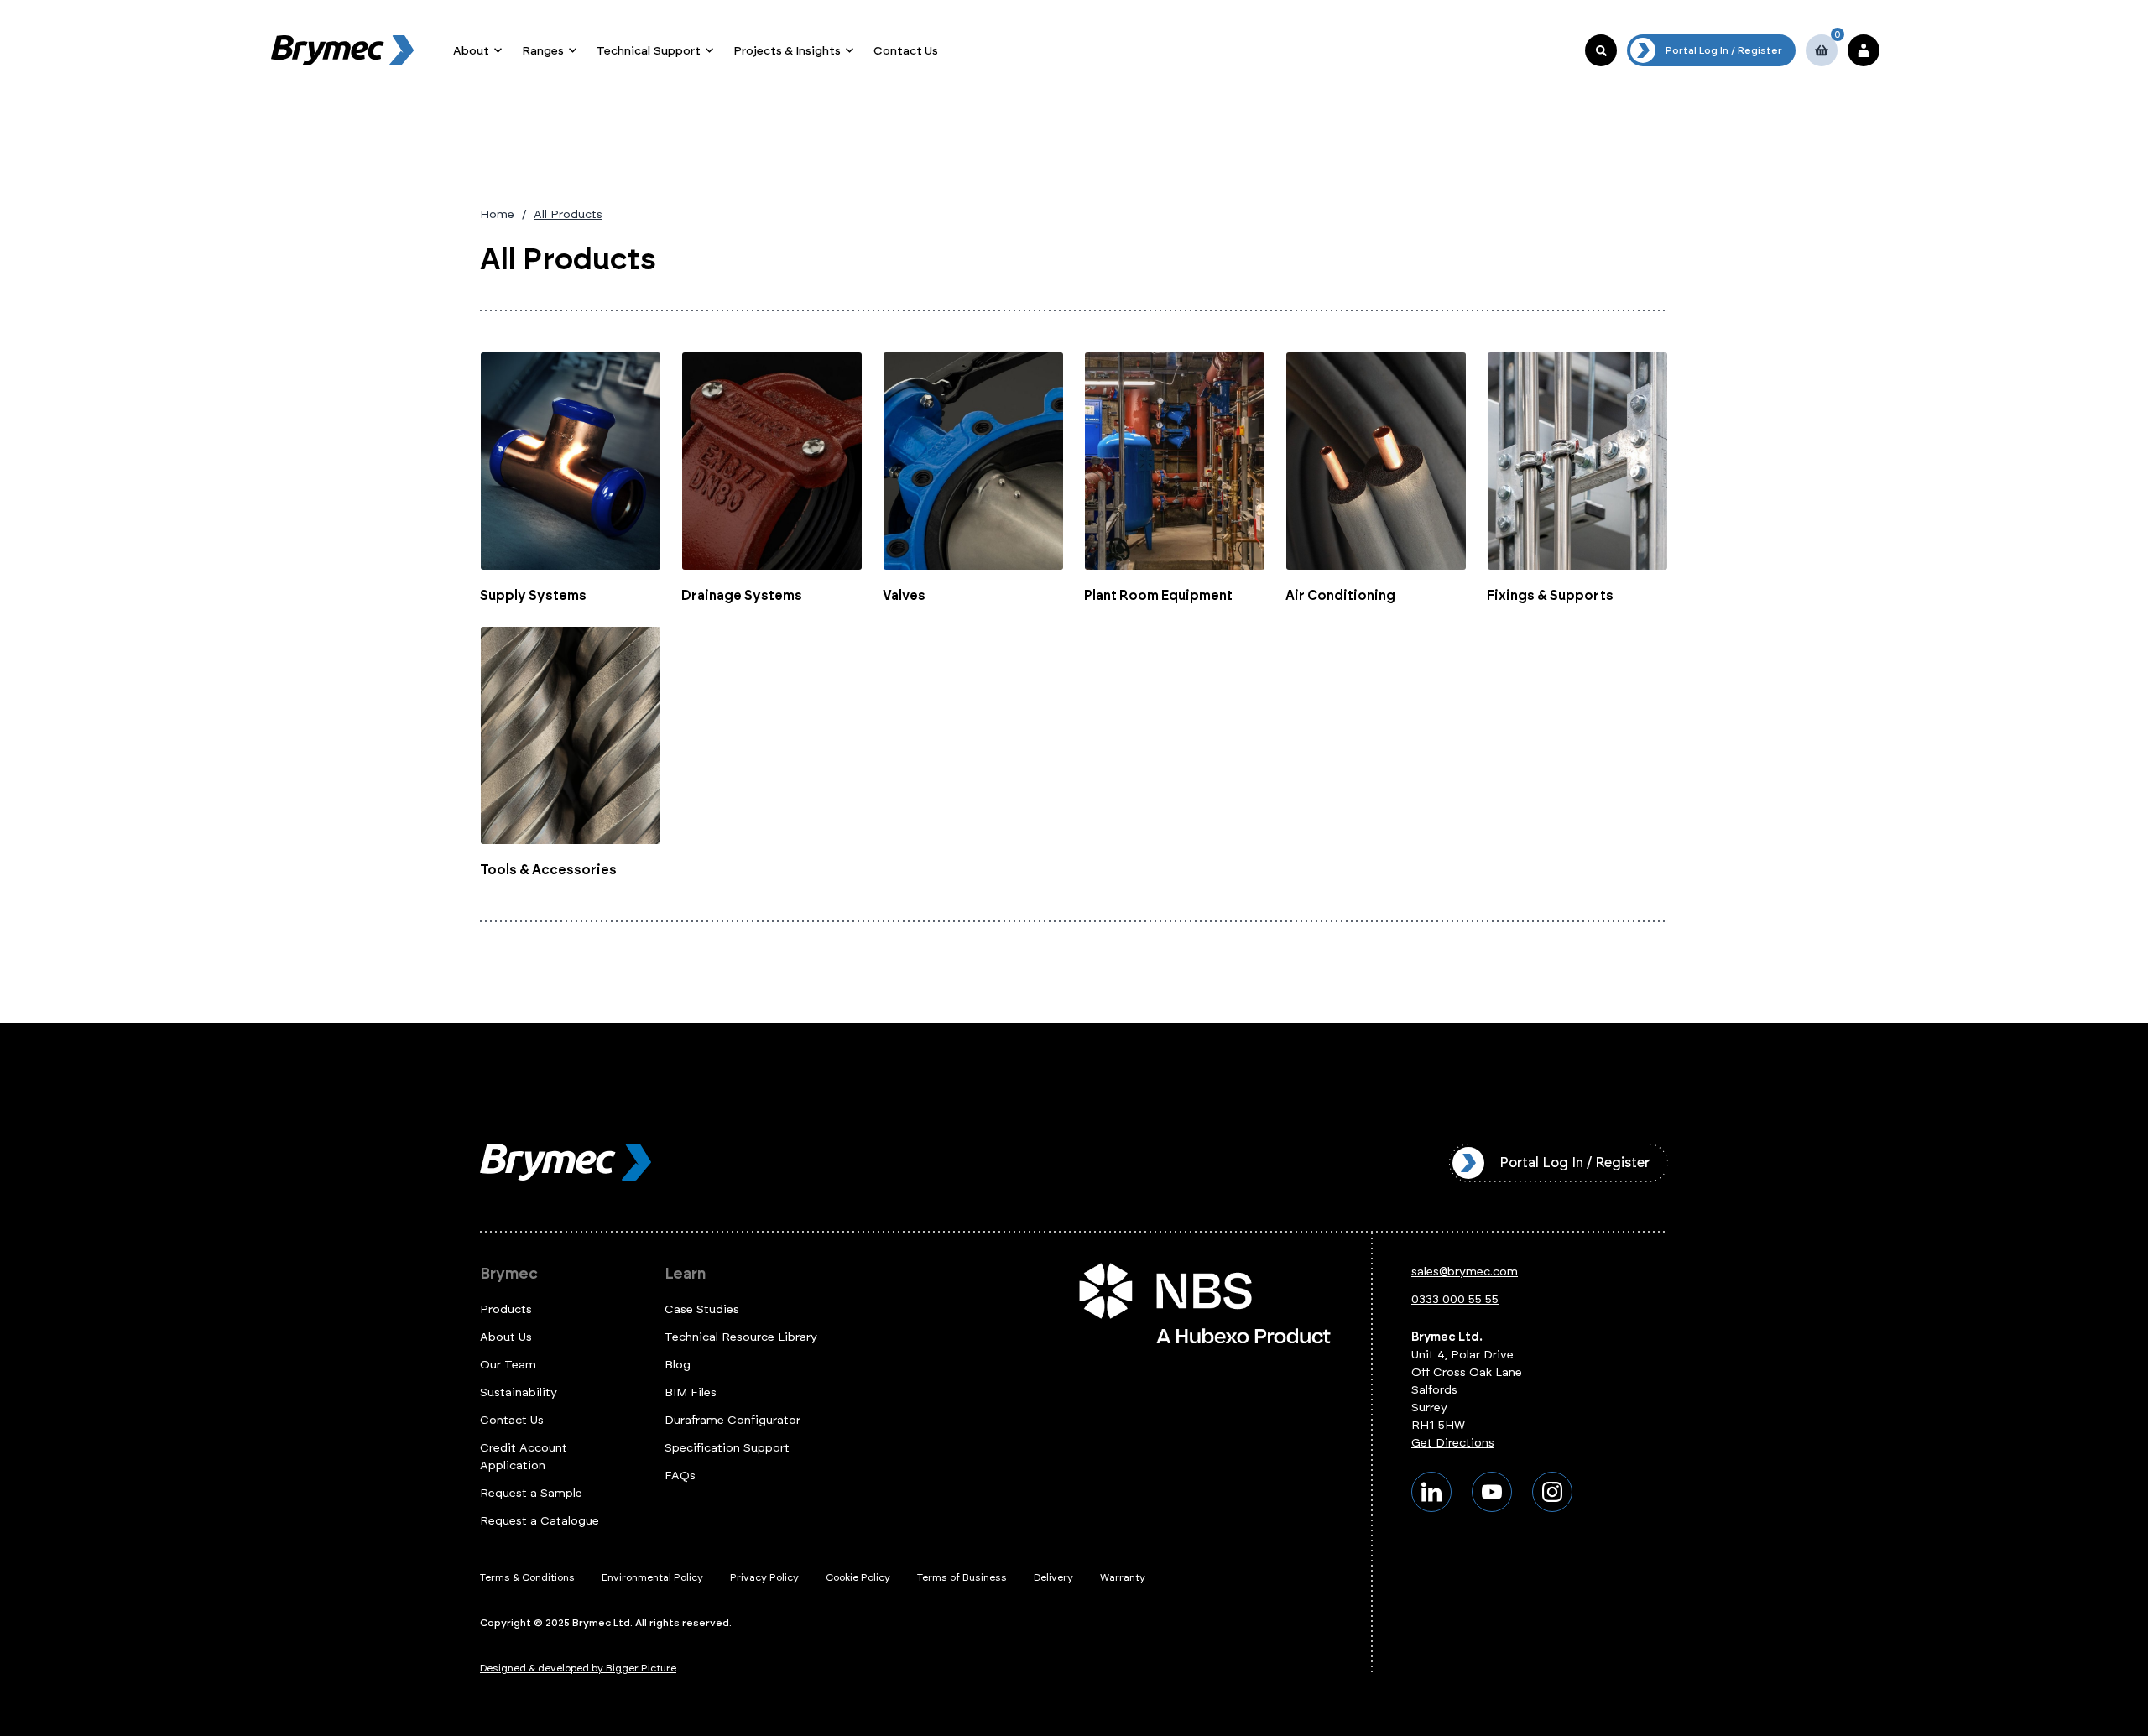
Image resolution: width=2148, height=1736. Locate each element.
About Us (506, 1337)
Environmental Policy (652, 1577)
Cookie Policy (858, 1577)
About (471, 51)
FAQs (680, 1475)
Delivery (1053, 1577)
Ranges (543, 51)
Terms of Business (962, 1577)
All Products (568, 214)
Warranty (1123, 1577)
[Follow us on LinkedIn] (1431, 1492)
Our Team (508, 1365)
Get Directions (1453, 1443)
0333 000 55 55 (1455, 1299)
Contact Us (906, 51)
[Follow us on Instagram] (1552, 1492)
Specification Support (727, 1448)
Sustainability (519, 1392)
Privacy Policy (764, 1577)
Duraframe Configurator (733, 1420)
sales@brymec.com (1465, 1272)
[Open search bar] (1601, 50)
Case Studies (702, 1309)
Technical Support (649, 51)
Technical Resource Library (741, 1337)
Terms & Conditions (527, 1577)
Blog (678, 1365)
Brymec (509, 1274)
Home (497, 214)
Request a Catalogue (540, 1521)
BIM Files (691, 1392)
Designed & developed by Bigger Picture (578, 1668)
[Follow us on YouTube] (1492, 1492)
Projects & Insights (787, 51)
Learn (685, 1274)
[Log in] (1864, 50)
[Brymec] (342, 50)
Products (506, 1309)
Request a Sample (531, 1493)
